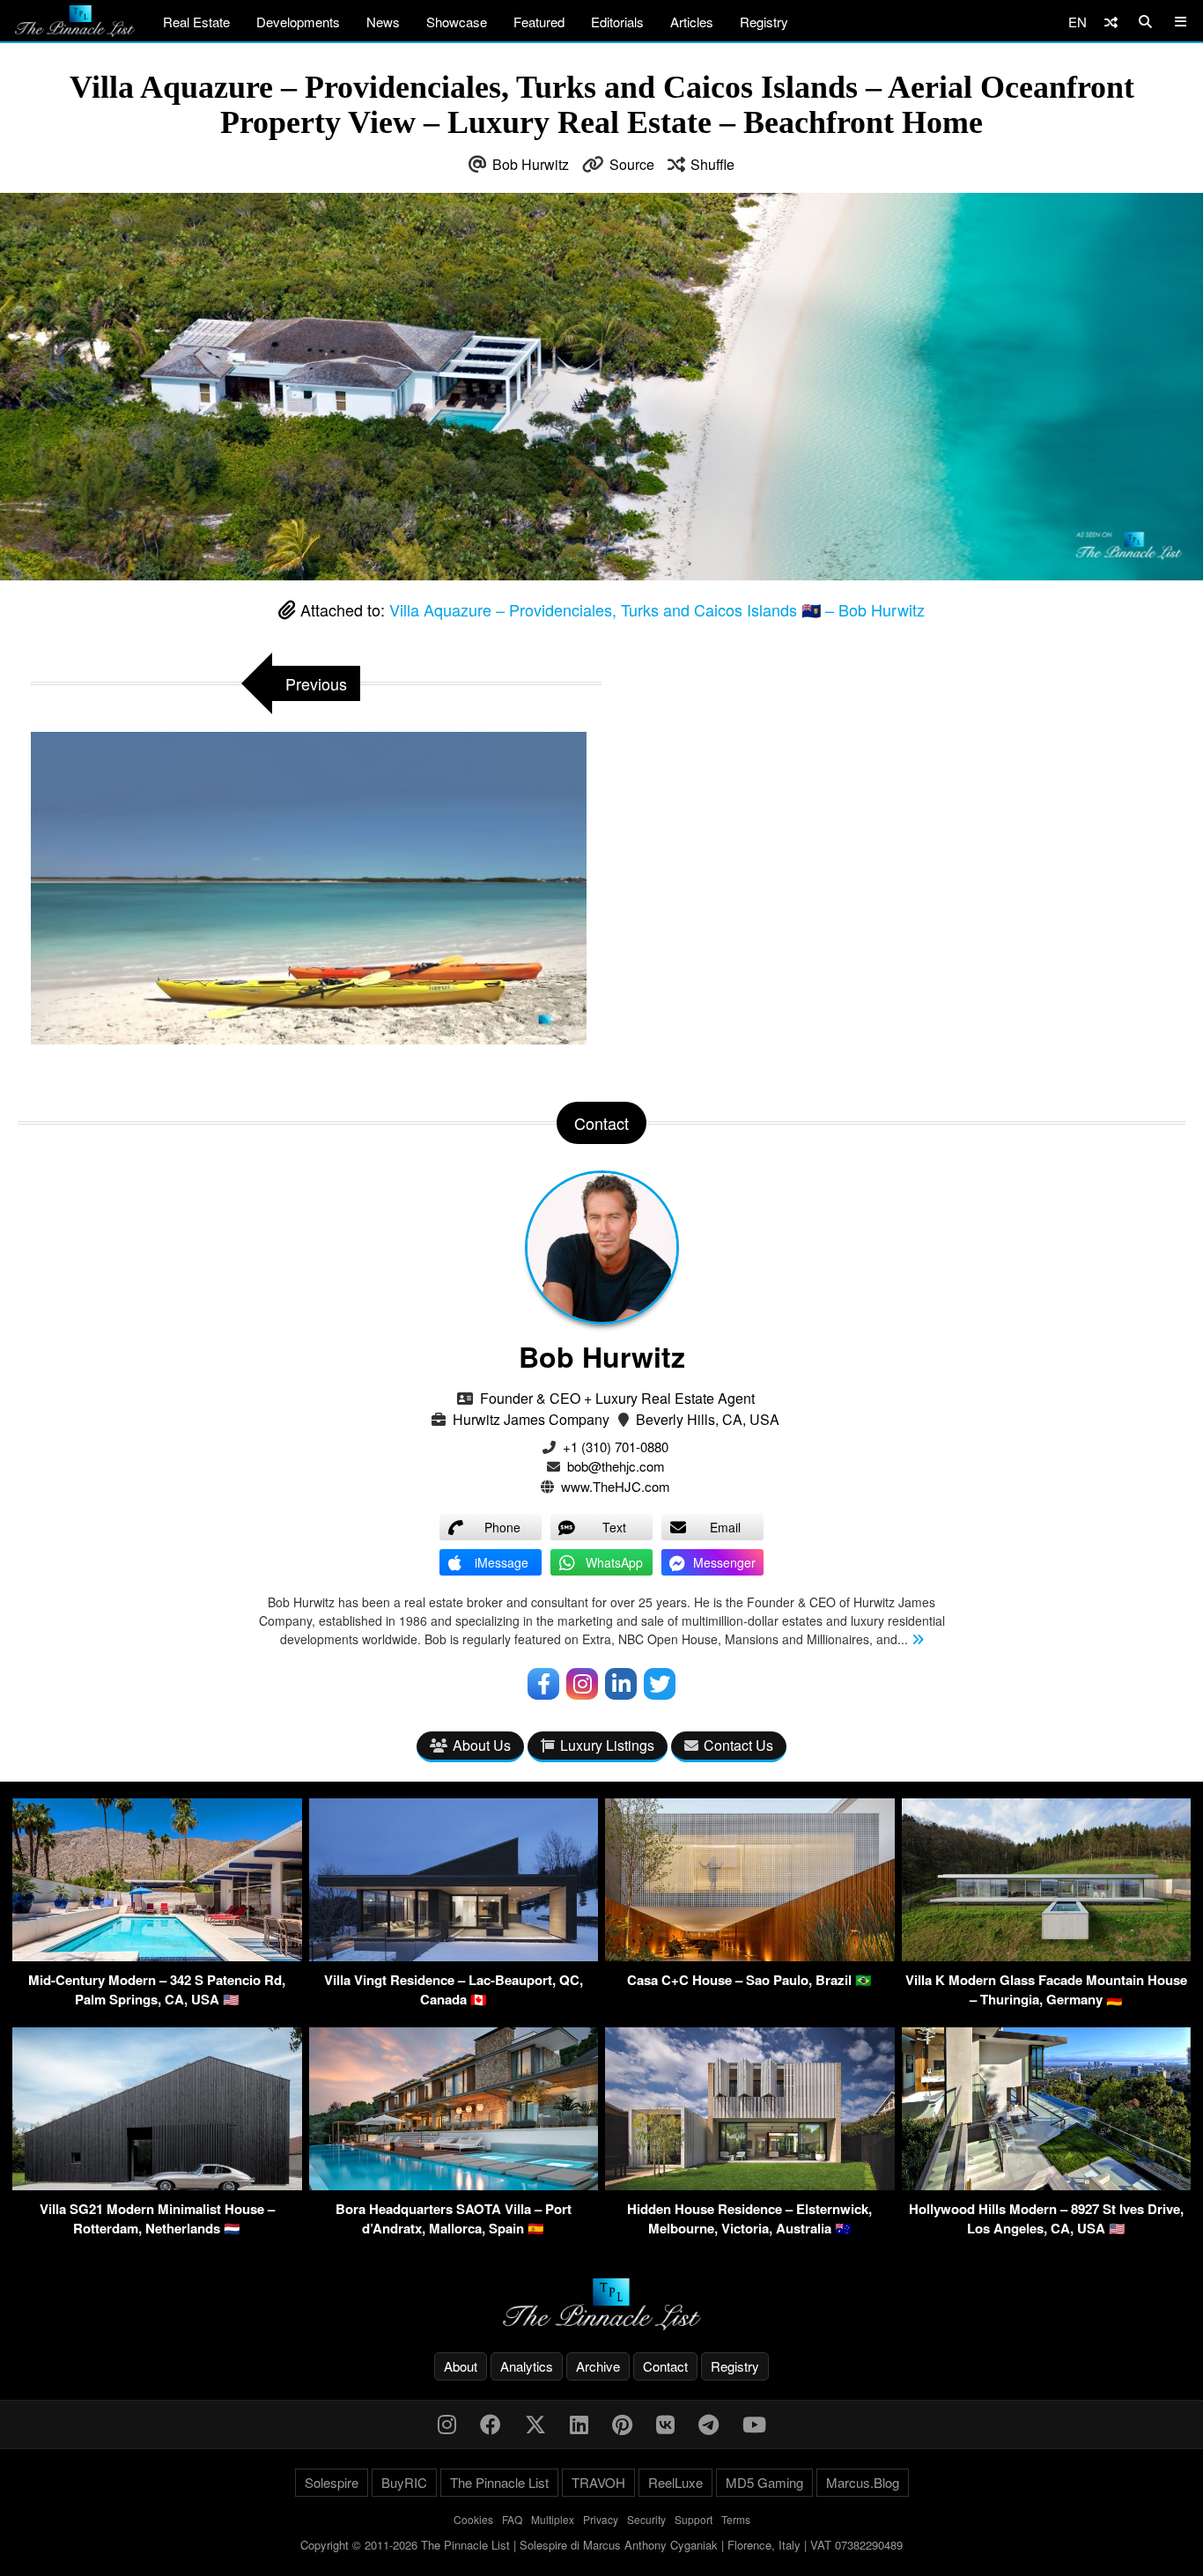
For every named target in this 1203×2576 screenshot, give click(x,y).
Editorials (617, 22)
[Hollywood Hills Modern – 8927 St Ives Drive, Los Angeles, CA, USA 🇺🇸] (1047, 2185)
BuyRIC (404, 2482)
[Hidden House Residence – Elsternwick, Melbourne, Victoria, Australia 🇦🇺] (750, 2185)
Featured (539, 22)
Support (694, 2519)
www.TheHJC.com (616, 1486)
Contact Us (738, 1745)
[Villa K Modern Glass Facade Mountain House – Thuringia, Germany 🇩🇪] (1047, 1956)
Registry (764, 22)
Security (646, 2519)
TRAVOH (598, 2482)
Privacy (601, 2519)
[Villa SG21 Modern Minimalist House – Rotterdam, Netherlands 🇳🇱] (157, 2185)
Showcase (457, 22)
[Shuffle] (1111, 22)
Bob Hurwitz (531, 164)
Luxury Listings (607, 1745)
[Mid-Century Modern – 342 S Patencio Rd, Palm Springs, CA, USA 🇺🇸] (157, 1956)
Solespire (332, 2482)
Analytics (527, 2366)
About (461, 2366)
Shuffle (712, 164)
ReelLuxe (675, 2482)
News (383, 22)
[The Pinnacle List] (601, 2304)
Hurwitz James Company (531, 1419)
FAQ (512, 2519)
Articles (692, 22)
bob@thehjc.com (616, 1466)
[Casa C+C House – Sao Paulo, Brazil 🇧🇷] (750, 1956)
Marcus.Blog (863, 2482)
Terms (736, 2519)
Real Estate (196, 22)
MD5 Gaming (764, 2482)
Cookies (473, 2519)
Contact (665, 2366)
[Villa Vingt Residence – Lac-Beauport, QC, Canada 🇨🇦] (454, 1956)
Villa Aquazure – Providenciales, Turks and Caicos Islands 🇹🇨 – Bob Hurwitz (657, 609)
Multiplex (553, 2519)
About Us (482, 1745)
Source (632, 164)
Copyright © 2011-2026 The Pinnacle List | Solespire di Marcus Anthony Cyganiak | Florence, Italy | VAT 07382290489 (601, 2545)
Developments (298, 22)
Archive (598, 2366)
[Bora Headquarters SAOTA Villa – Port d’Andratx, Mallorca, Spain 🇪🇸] (454, 2185)
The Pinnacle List (499, 2482)
